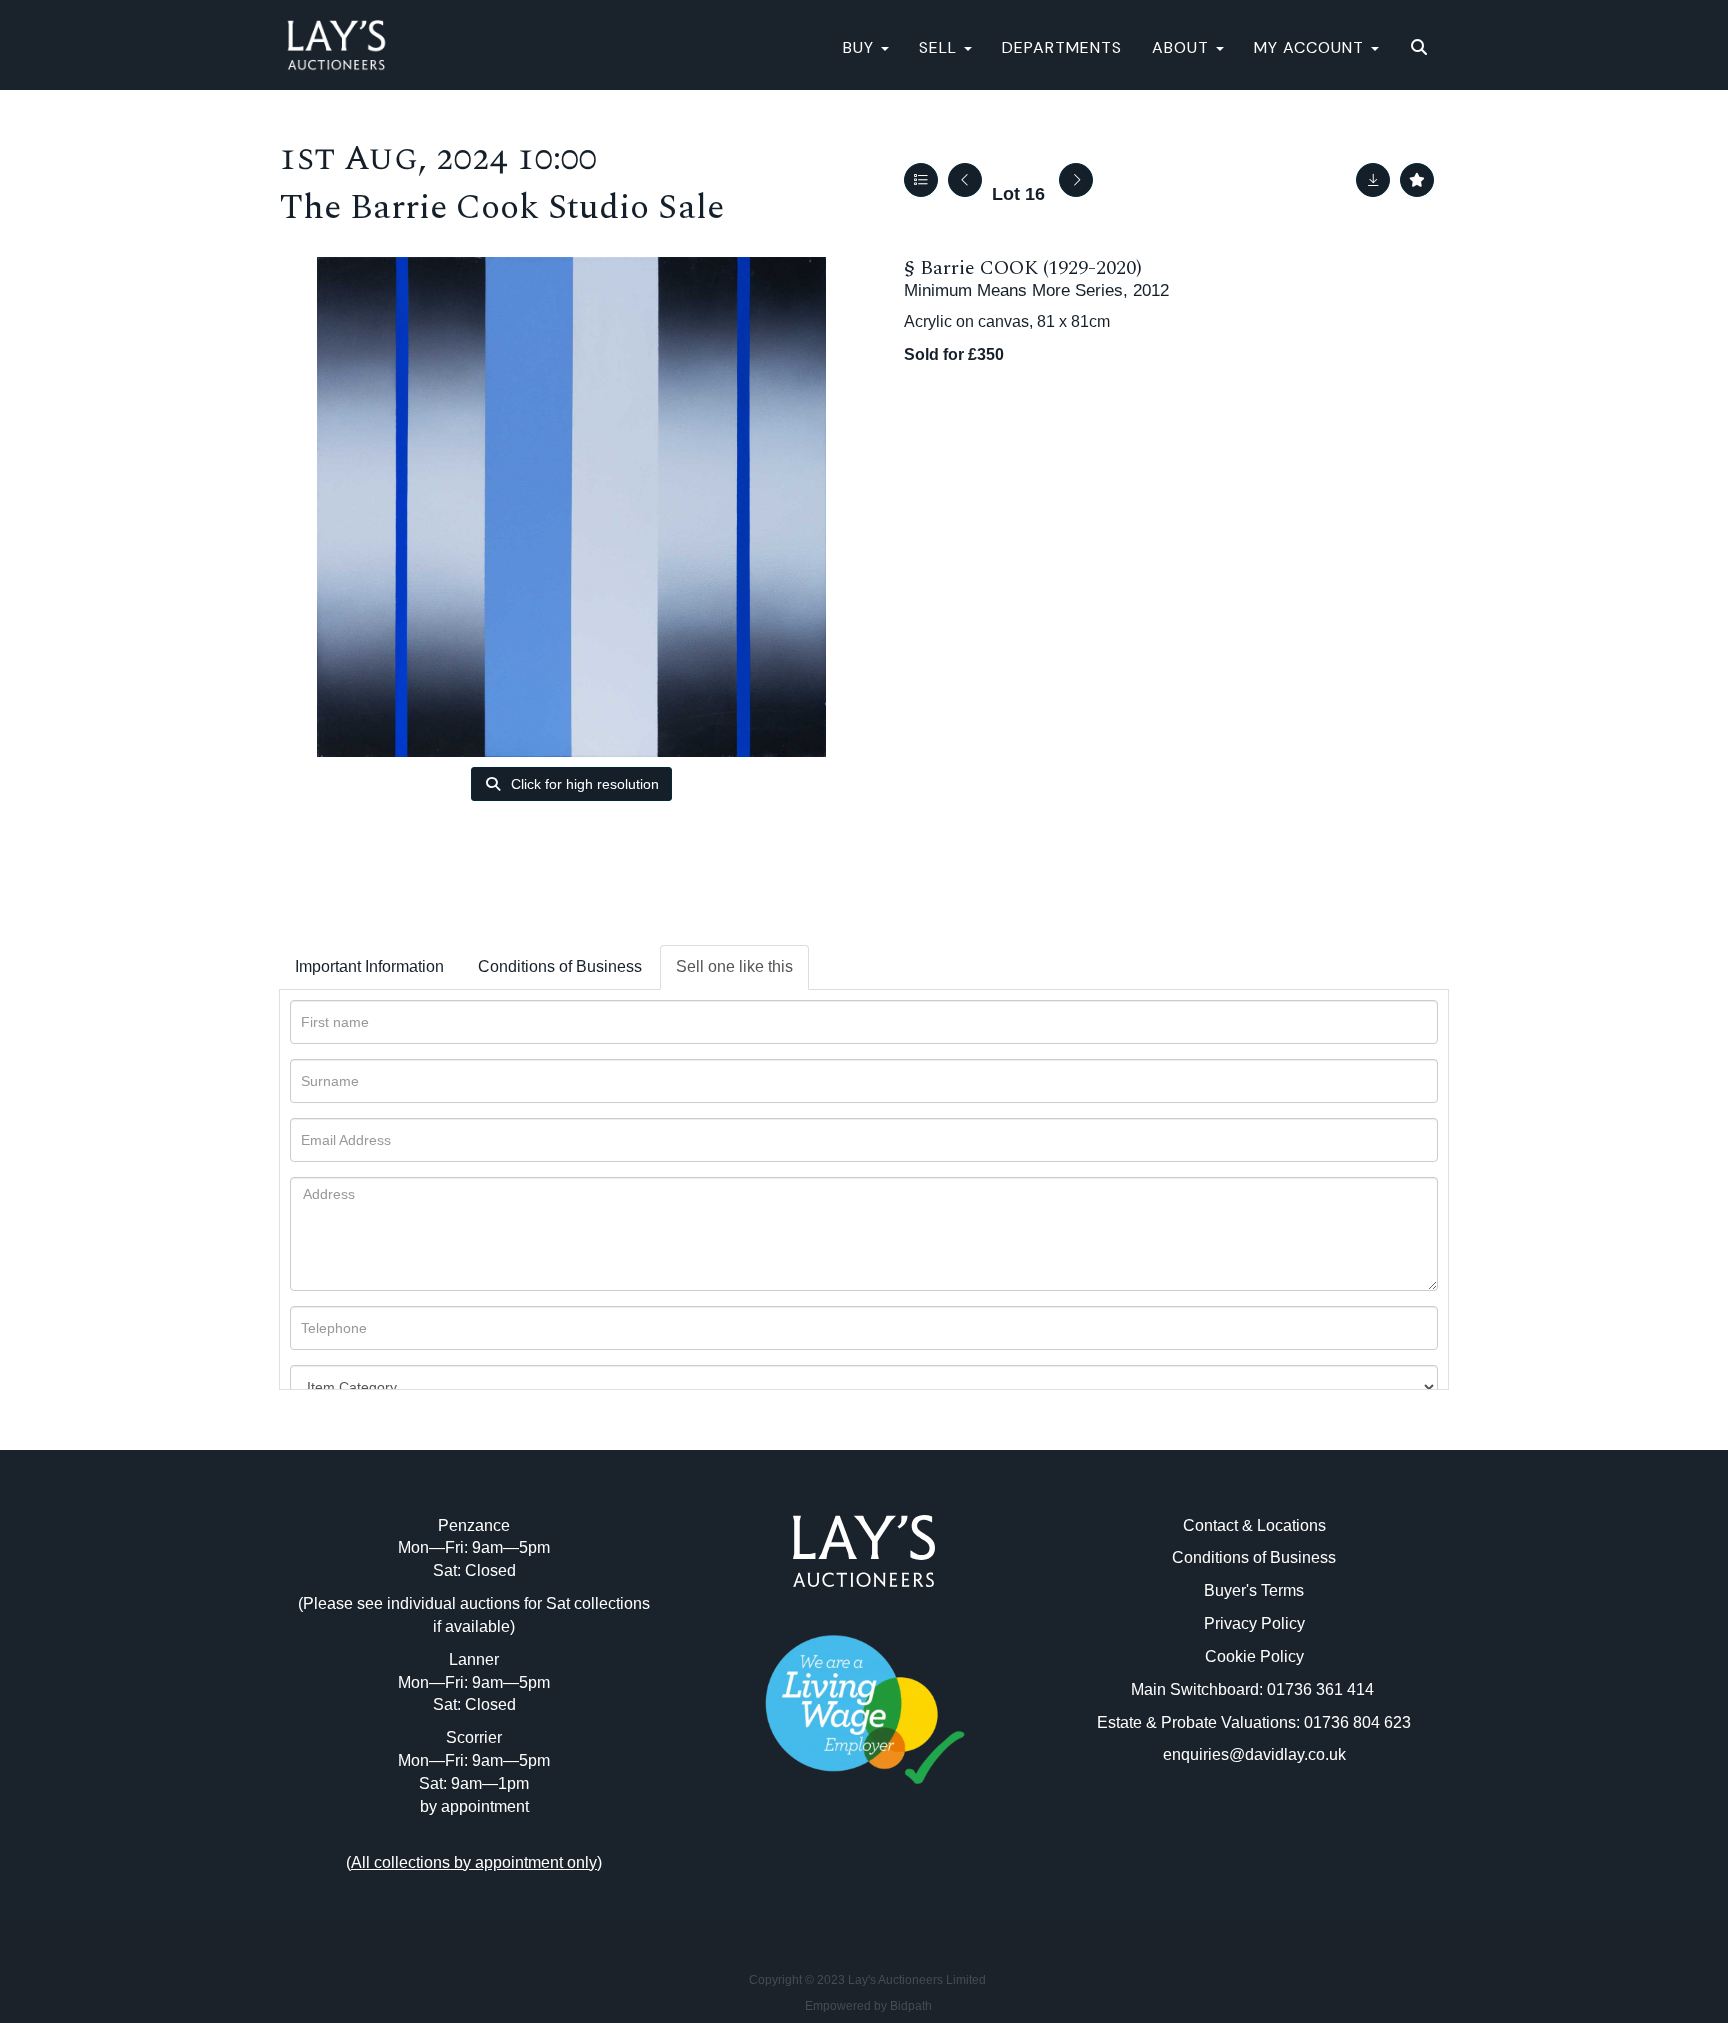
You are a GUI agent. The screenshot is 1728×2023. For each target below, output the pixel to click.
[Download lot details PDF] (1373, 180)
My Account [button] (1311, 47)
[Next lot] (1076, 180)
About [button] (1183, 47)
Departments (1062, 47)
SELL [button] (940, 47)
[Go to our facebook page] (823, 1873)
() (474, 1862)
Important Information (369, 966)
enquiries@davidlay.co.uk (1254, 1754)
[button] (1421, 48)
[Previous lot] (965, 180)
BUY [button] (861, 47)
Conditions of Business (560, 966)
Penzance (474, 1525)
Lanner (474, 1659)
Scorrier (474, 1737)
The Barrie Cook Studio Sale (501, 207)
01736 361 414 (1322, 1689)
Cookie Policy (1254, 1656)
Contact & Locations (1254, 1525)
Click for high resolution (583, 784)
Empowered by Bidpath (868, 2006)
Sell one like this (734, 966)
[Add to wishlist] (1417, 180)
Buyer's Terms (1254, 1590)
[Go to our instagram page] (906, 1873)
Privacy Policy (1254, 1623)
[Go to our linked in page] (864, 1873)
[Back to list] (921, 180)
